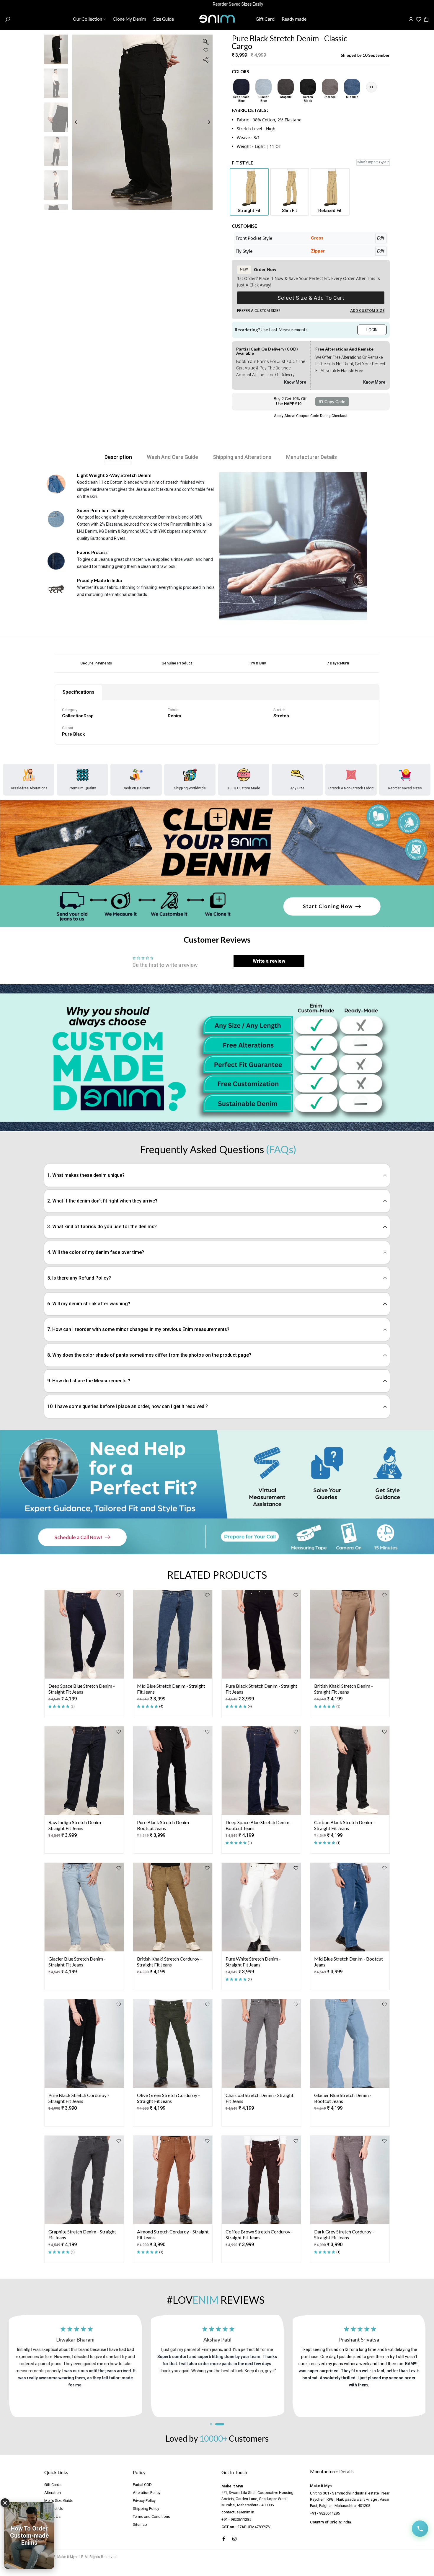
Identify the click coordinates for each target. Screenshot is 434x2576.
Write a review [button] (269, 961)
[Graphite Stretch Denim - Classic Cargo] (286, 87)
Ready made (294, 19)
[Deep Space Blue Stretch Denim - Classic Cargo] (241, 87)
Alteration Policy (147, 2493)
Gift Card (265, 19)
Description (118, 457)
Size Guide (164, 19)
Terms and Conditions (151, 2516)
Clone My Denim (129, 19)
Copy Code (335, 402)
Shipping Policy (146, 2509)
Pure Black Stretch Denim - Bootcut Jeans (164, 1825)
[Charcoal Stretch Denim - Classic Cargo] (330, 87)
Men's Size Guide (59, 2501)
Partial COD (142, 2485)
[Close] (5, 2503)
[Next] (204, 122)
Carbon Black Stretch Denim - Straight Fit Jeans (344, 1825)
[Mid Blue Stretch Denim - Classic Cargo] (352, 87)
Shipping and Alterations (242, 457)
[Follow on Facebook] (224, 2539)
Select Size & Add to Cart (311, 298)
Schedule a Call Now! (78, 1537)
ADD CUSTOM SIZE (367, 311)
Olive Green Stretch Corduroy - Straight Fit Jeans (168, 2098)
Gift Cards (53, 2485)
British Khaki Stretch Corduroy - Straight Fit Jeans (169, 1961)
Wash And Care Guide (172, 457)
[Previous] (80, 122)
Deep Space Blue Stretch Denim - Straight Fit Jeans (82, 1689)
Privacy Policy (144, 2501)
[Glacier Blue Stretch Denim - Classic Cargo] (263, 87)
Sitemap (140, 2524)
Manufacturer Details (311, 457)
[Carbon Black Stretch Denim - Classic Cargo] (308, 87)
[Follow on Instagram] (234, 2539)
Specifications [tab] (79, 692)
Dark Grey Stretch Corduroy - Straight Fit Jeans (344, 2234)
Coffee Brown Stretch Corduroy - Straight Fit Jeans (259, 2234)
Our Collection (88, 19)
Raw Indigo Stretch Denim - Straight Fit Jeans (76, 1825)
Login (372, 330)
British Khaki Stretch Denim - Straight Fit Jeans (344, 1689)
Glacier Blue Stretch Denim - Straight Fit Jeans (77, 1961)
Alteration (53, 2493)
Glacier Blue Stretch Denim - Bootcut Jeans (343, 2098)
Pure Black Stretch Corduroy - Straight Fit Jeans (79, 2098)
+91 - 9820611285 (236, 2519)
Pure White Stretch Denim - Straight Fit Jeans (253, 1961)
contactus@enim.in (238, 2512)
